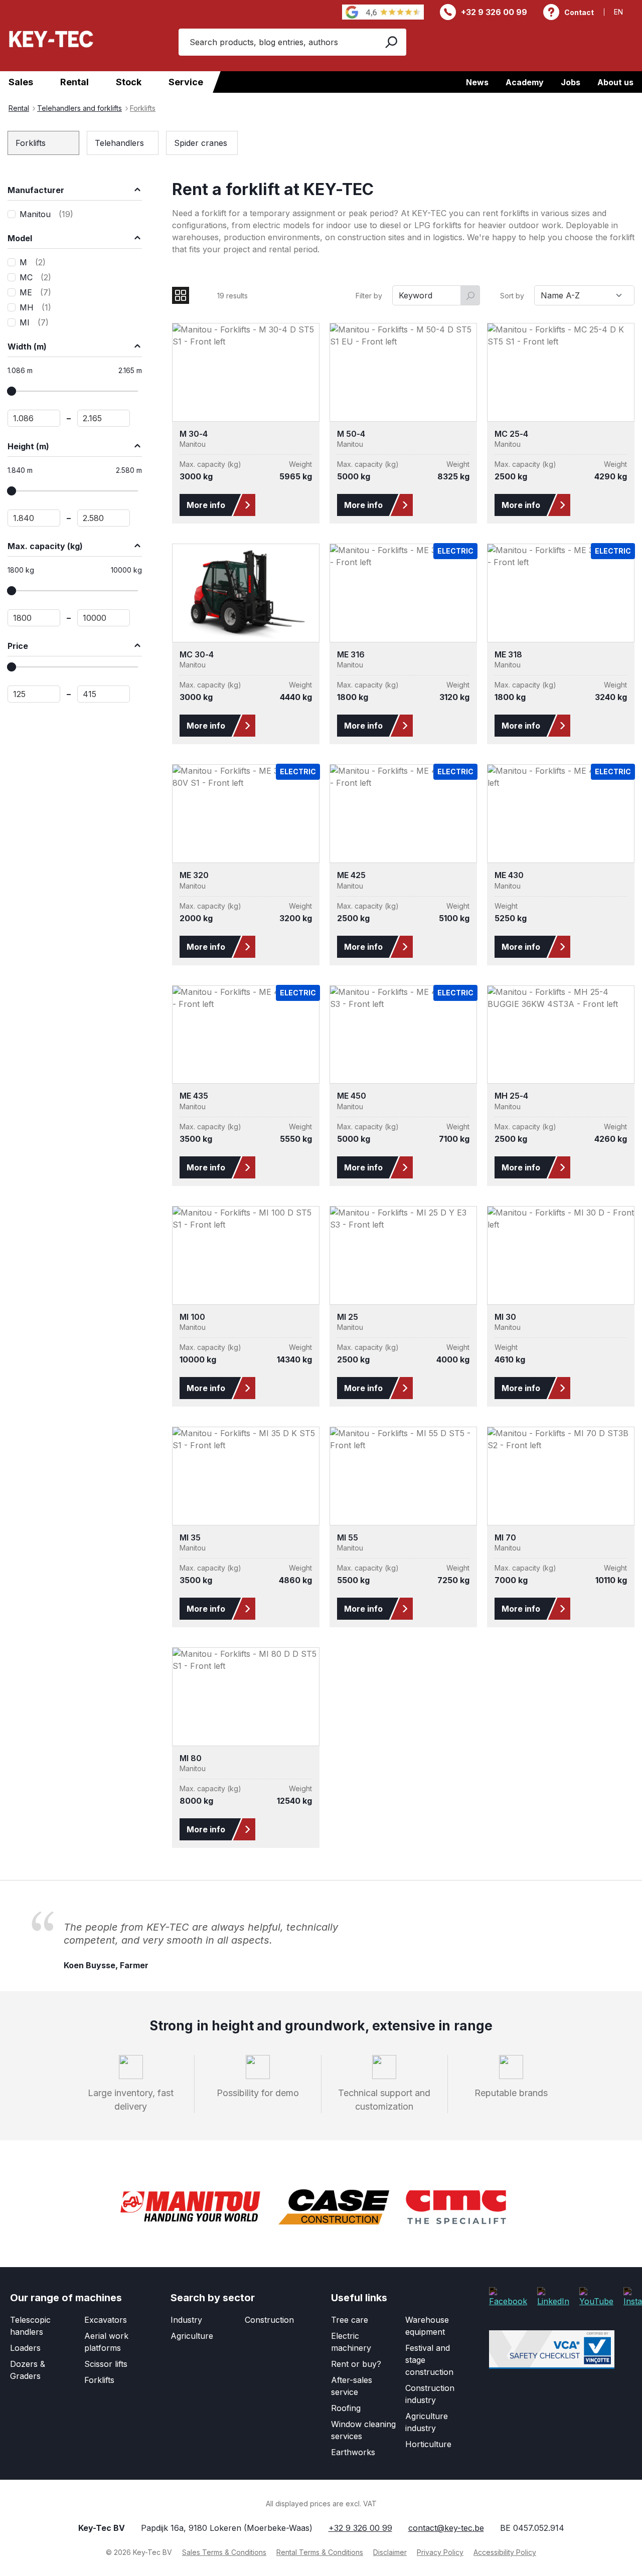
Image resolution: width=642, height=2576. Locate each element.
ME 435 (194, 1096)
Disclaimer (390, 2552)
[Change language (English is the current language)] (624, 12)
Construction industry (430, 2393)
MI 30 (505, 1317)
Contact (579, 12)
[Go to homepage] (51, 39)
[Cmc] (456, 2207)
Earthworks (353, 2452)
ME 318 (508, 655)
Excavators (106, 2319)
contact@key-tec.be (446, 2528)
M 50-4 (351, 434)
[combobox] (276, 42)
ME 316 (351, 655)
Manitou (46, 214)
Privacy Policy (440, 2552)
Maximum (104, 694)
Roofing (346, 2408)
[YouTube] (596, 2297)
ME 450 (352, 1096)
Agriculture (192, 2335)
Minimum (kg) (34, 618)
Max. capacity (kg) (45, 546)
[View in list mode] (202, 295)
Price (18, 646)
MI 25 (348, 1317)
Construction (269, 2319)
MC (35, 277)
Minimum (34, 694)
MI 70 (505, 1538)
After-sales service (352, 2385)
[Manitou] (190, 2207)
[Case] (334, 2207)
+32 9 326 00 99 (494, 12)
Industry (186, 2319)
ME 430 (509, 875)
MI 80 (191, 1758)
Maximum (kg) (104, 618)
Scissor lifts (106, 2363)
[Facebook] (508, 2297)
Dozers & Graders (28, 2369)
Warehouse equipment (427, 2325)
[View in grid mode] (181, 295)
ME (35, 292)
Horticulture (428, 2444)
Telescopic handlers (30, 2325)
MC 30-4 (197, 655)
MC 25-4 (511, 434)
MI (34, 322)
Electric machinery (351, 2341)
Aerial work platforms (106, 2341)
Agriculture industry (427, 2422)
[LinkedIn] (553, 2297)
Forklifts (99, 2379)
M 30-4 (194, 434)
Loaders (25, 2347)
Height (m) (28, 446)
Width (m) (27, 347)
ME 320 (194, 875)
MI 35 (190, 1538)
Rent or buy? (356, 2363)
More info (206, 505)
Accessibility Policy (505, 2552)
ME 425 (351, 875)
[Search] (390, 42)
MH (35, 307)
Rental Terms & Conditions (320, 2552)
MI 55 (348, 1538)
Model (20, 238)
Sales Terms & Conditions (224, 2552)
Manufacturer (36, 190)
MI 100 (192, 1317)
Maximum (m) (104, 418)
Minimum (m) (34, 418)
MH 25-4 (511, 1096)
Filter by (369, 296)
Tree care (350, 2319)
